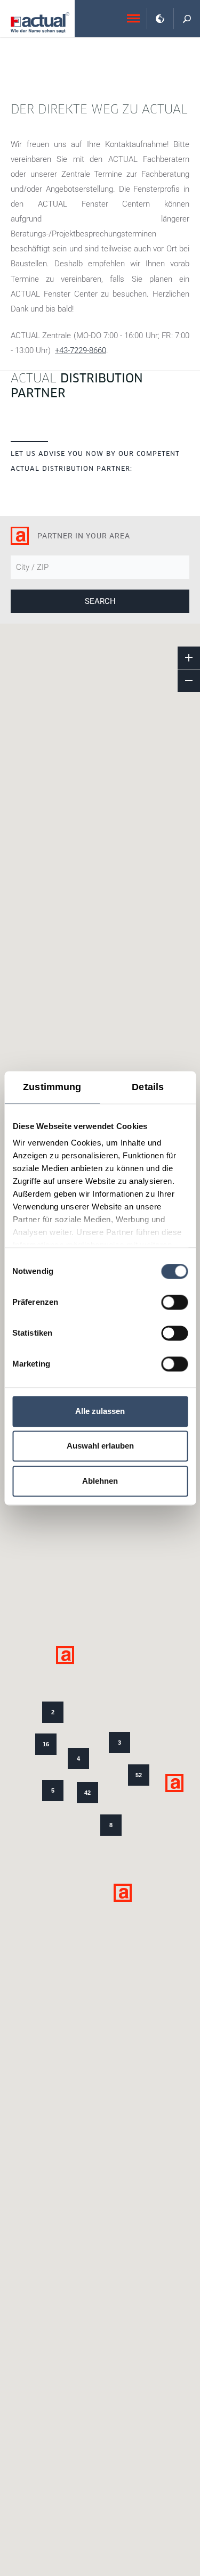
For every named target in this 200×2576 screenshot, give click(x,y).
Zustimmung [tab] (52, 1087)
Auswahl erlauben (100, 1446)
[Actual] (40, 23)
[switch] (174, 1302)
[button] (174, 1783)
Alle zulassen (100, 1411)
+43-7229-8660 (81, 350)
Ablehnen (100, 1481)
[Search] (187, 19)
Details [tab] (148, 1087)
